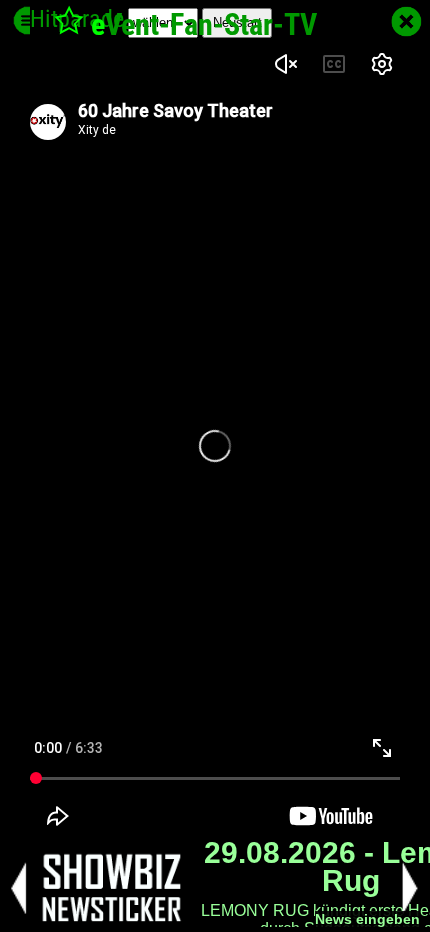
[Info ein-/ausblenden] (27, 20)
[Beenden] (406, 21)
